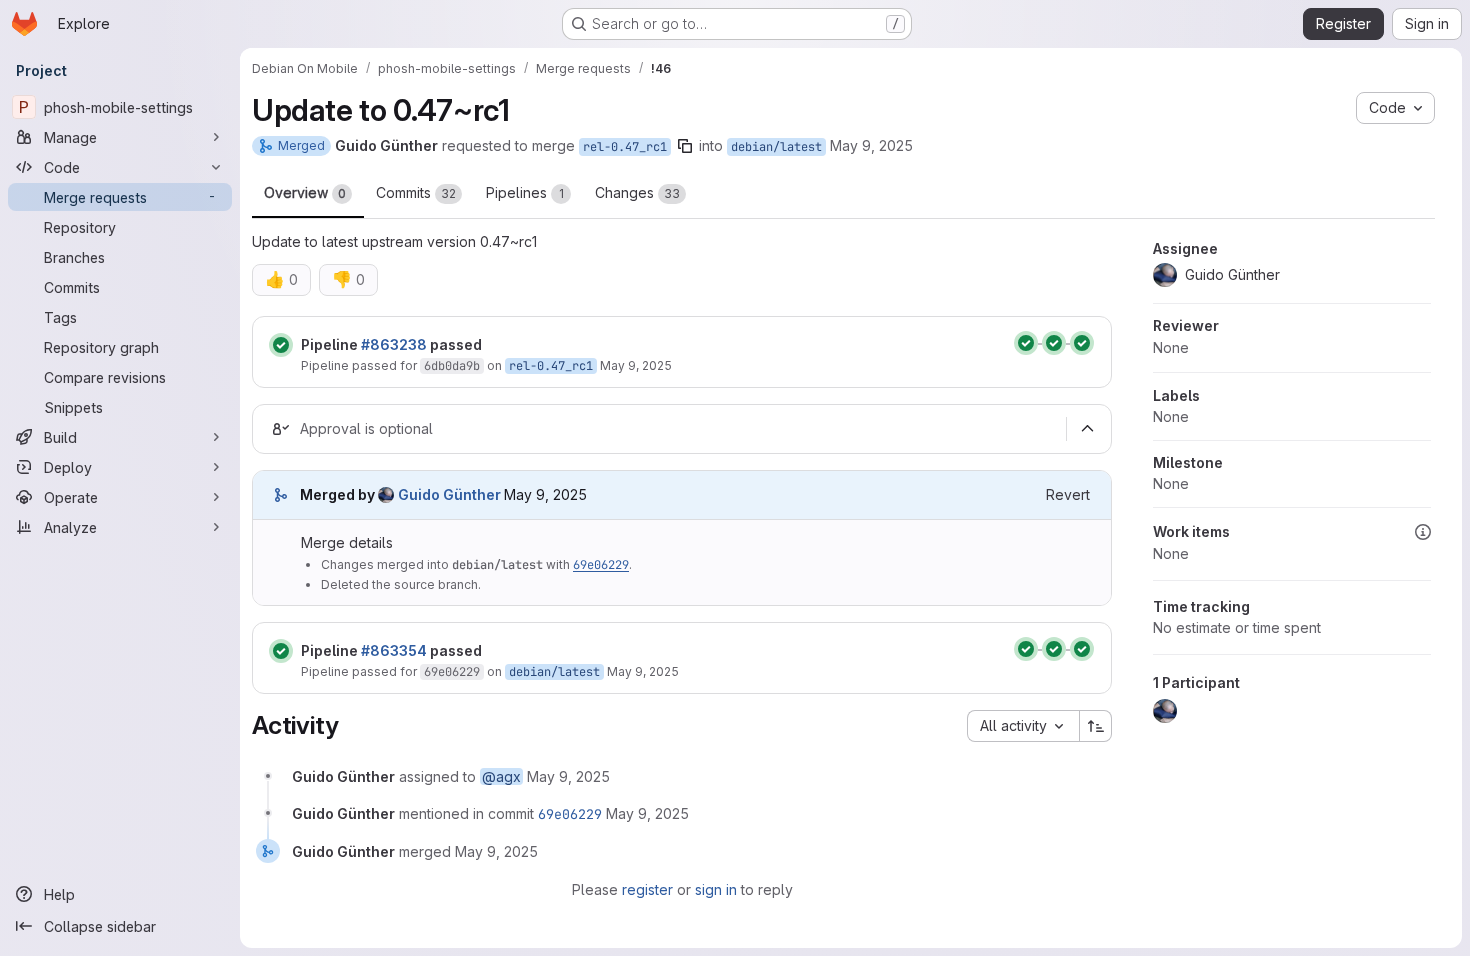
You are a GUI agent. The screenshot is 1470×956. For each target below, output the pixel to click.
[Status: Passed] (281, 345)
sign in (716, 889)
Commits (416, 192)
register (647, 889)
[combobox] (1023, 726)
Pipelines (525, 192)
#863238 (394, 344)
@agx (501, 776)
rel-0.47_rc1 (625, 147)
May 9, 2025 (871, 145)
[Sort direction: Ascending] (1096, 726)
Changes (637, 192)
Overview (305, 192)
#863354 (394, 650)
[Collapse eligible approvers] (1087, 429)
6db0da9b (452, 366)
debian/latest (776, 147)
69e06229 (601, 565)
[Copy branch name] (685, 146)
